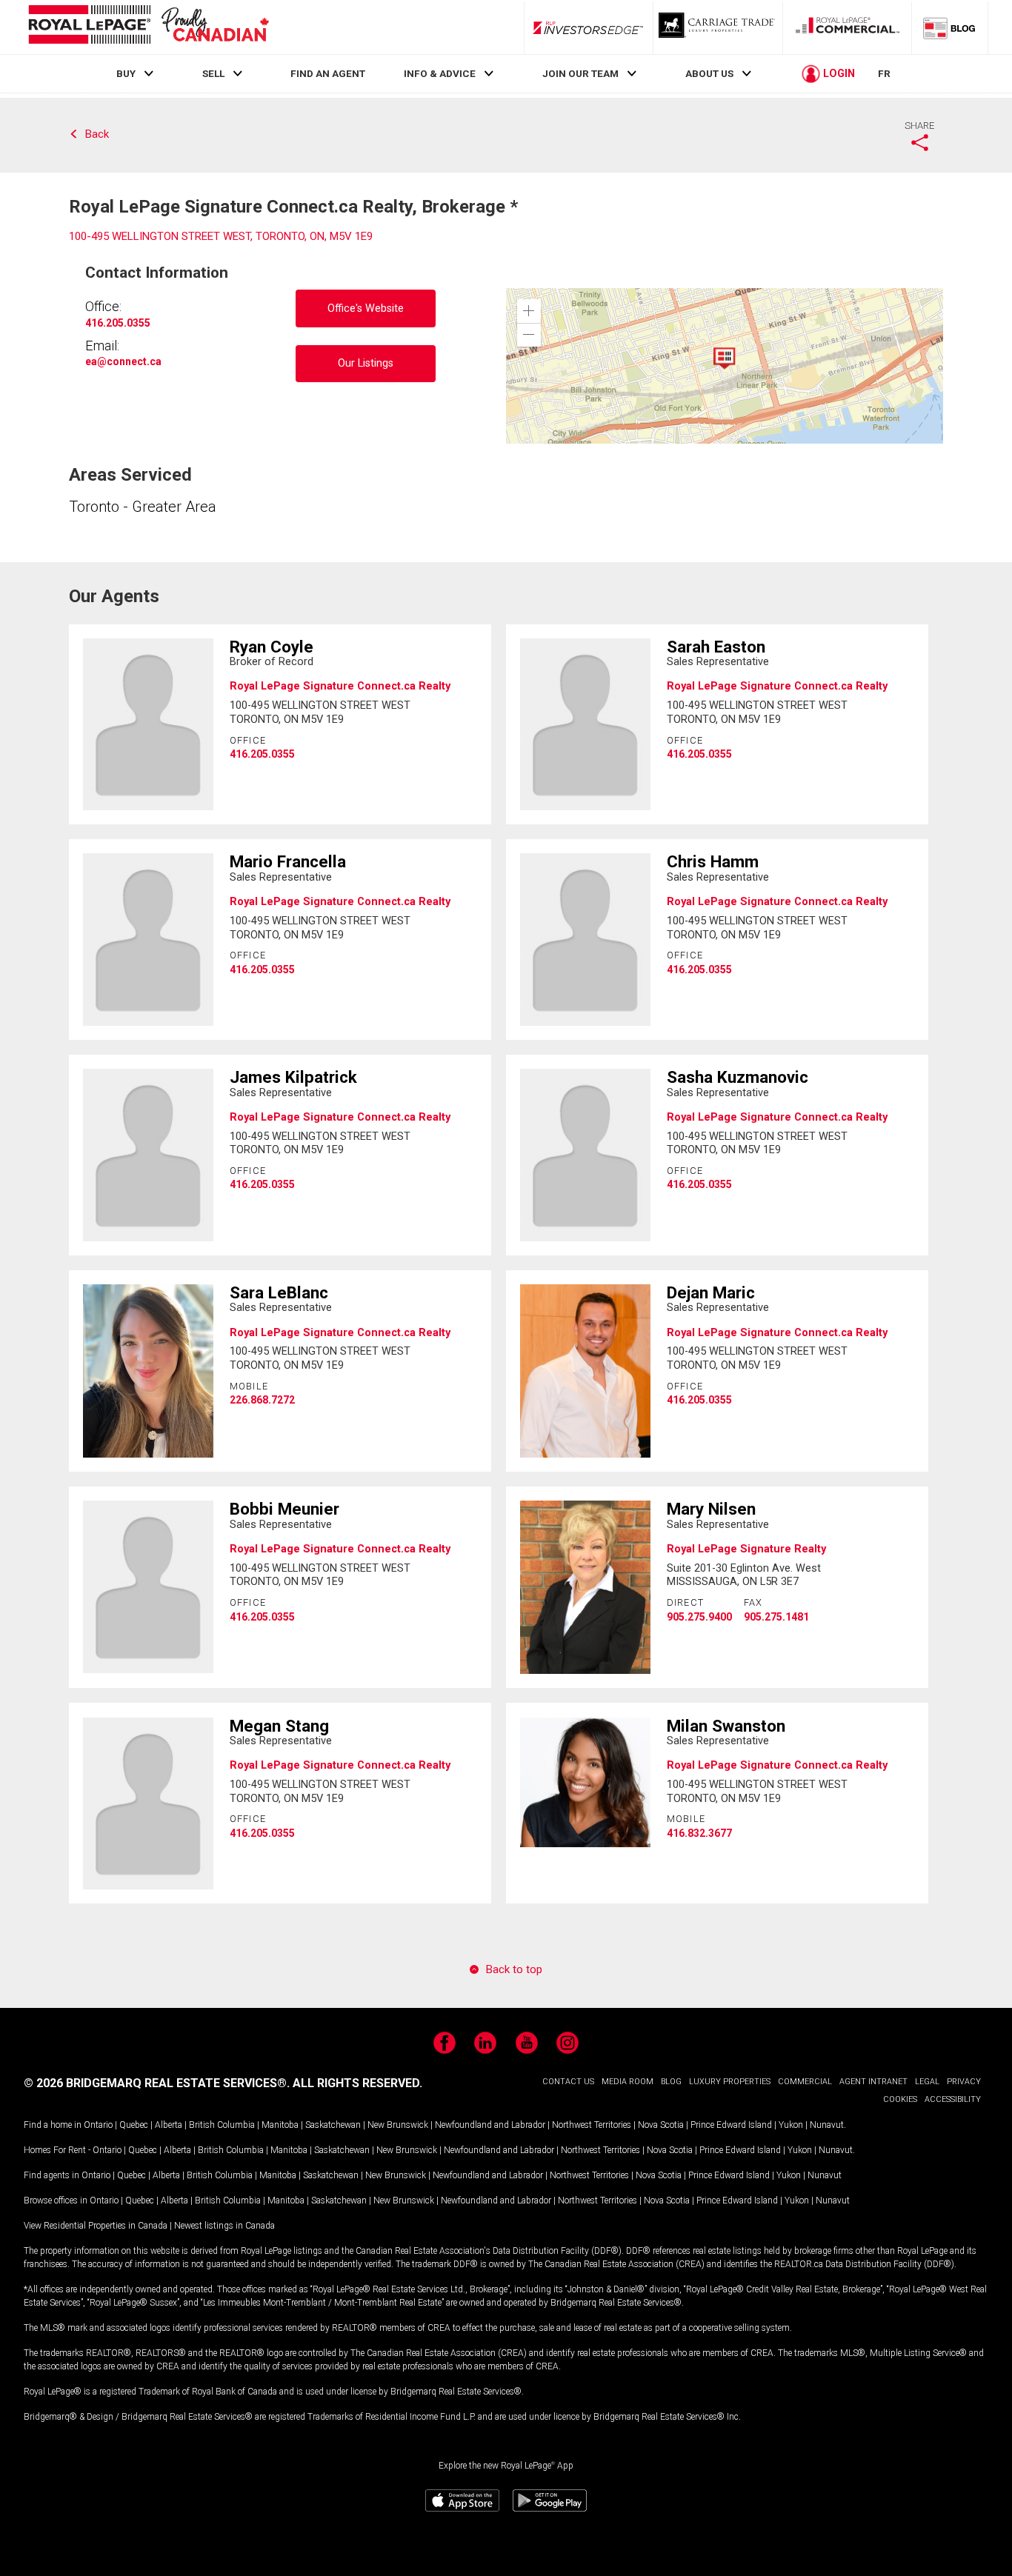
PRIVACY (964, 2082)
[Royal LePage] (148, 27)
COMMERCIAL (805, 2082)
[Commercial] (848, 27)
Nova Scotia (661, 2125)
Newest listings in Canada (224, 2226)
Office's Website (366, 308)
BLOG (671, 2082)
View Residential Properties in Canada (96, 2226)
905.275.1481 (776, 1617)
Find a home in (53, 2125)
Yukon (791, 2125)
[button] (529, 311)
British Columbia (222, 2125)
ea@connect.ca (123, 361)
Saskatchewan (333, 2125)
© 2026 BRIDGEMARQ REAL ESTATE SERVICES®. (157, 2083)
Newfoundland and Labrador (490, 2125)
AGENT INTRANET (873, 2082)
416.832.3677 (699, 1833)
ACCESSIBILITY (953, 2099)
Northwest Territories (592, 2125)
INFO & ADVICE (440, 73)
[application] (725, 366)
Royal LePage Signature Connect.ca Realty (340, 686)
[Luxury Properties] (718, 27)
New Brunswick (398, 2125)
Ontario (98, 2125)
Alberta (169, 2125)
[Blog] (950, 27)
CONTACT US (568, 2082)
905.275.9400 (699, 1617)
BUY (126, 73)
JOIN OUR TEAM (580, 73)
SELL (213, 73)
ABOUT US (709, 73)
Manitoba (280, 2125)
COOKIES (900, 2099)
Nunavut (827, 2125)
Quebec (134, 2125)
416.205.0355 (118, 323)
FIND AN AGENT (328, 73)
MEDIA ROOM (627, 2082)
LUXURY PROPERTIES (730, 2082)
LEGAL (927, 2082)
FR (884, 73)
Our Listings (366, 363)
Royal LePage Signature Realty (746, 1549)
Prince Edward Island (731, 2125)
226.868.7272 (262, 1400)
